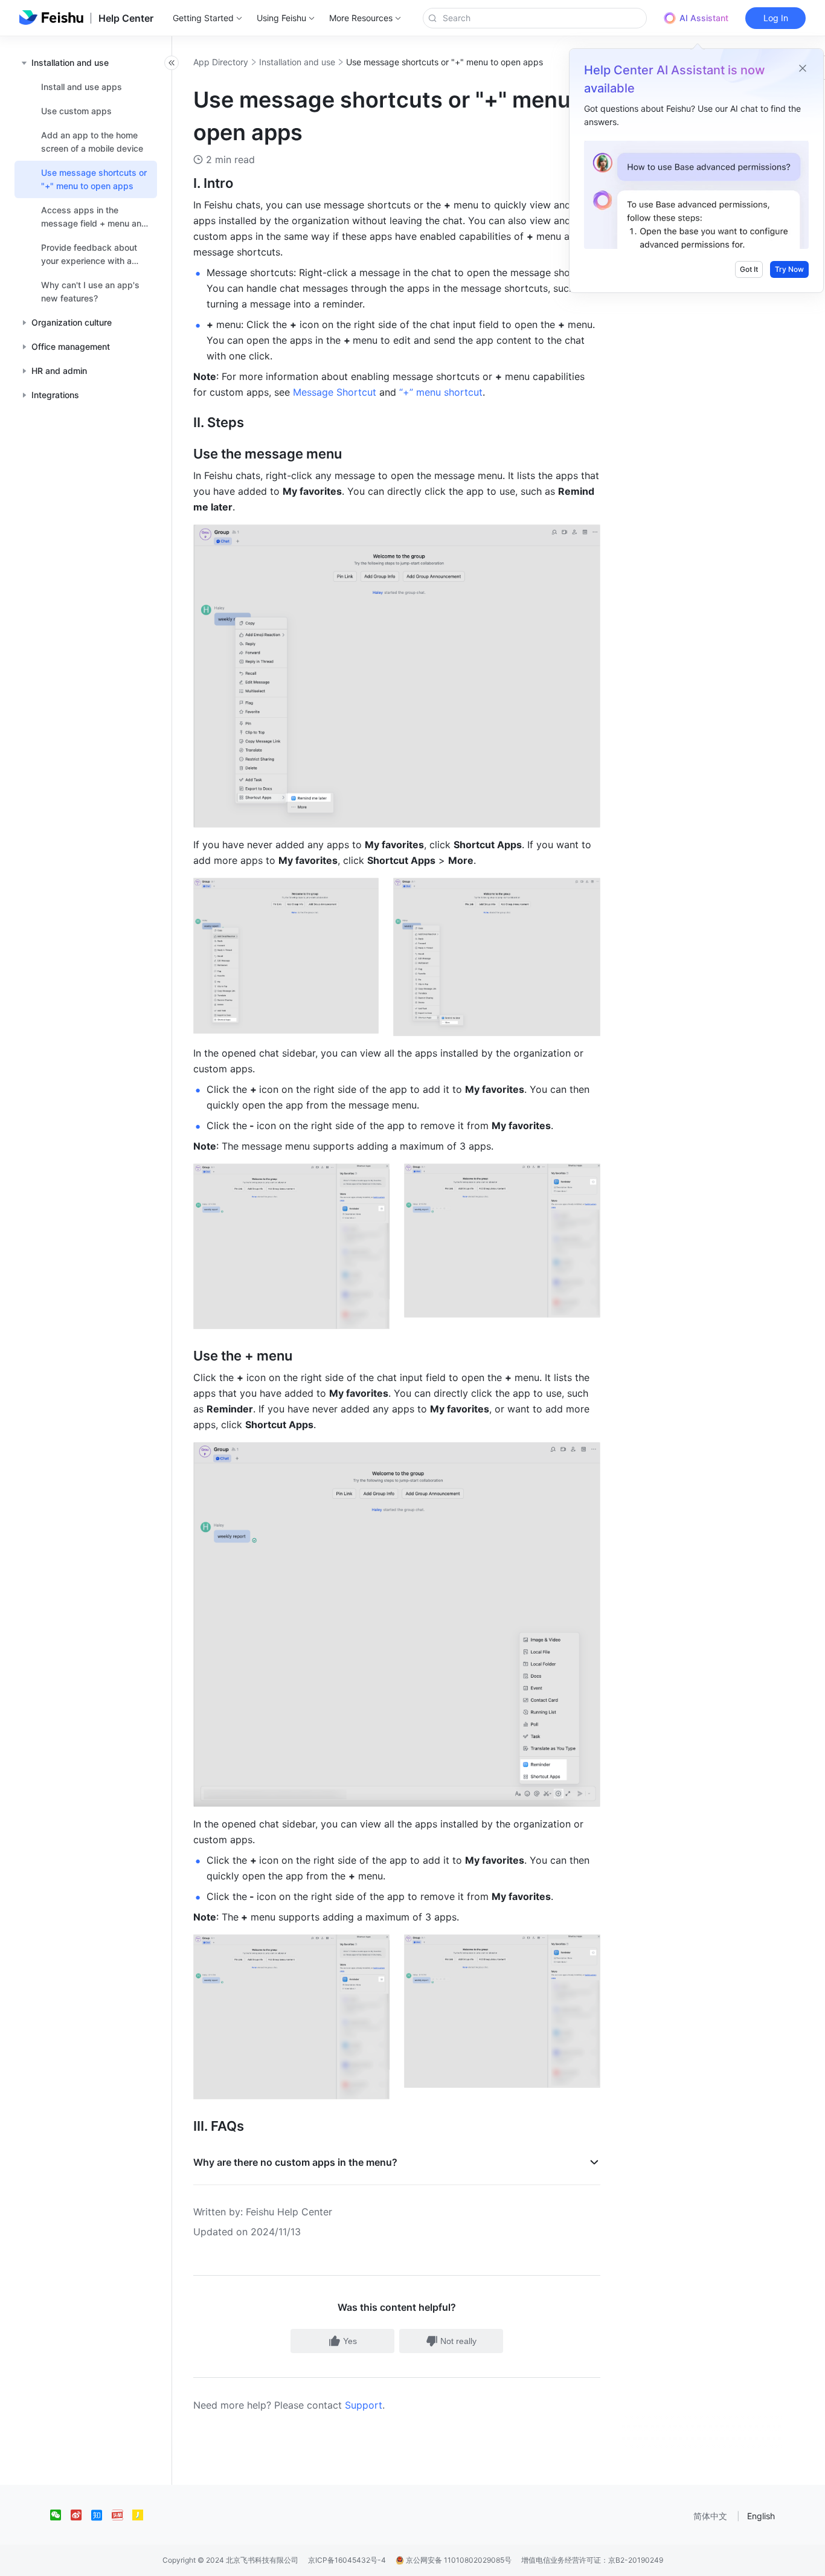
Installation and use (297, 62)
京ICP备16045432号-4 (347, 2560)
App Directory (221, 62)
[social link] (60, 2515)
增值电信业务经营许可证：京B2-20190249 (592, 2560)
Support (364, 2405)
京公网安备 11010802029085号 (458, 2560)
